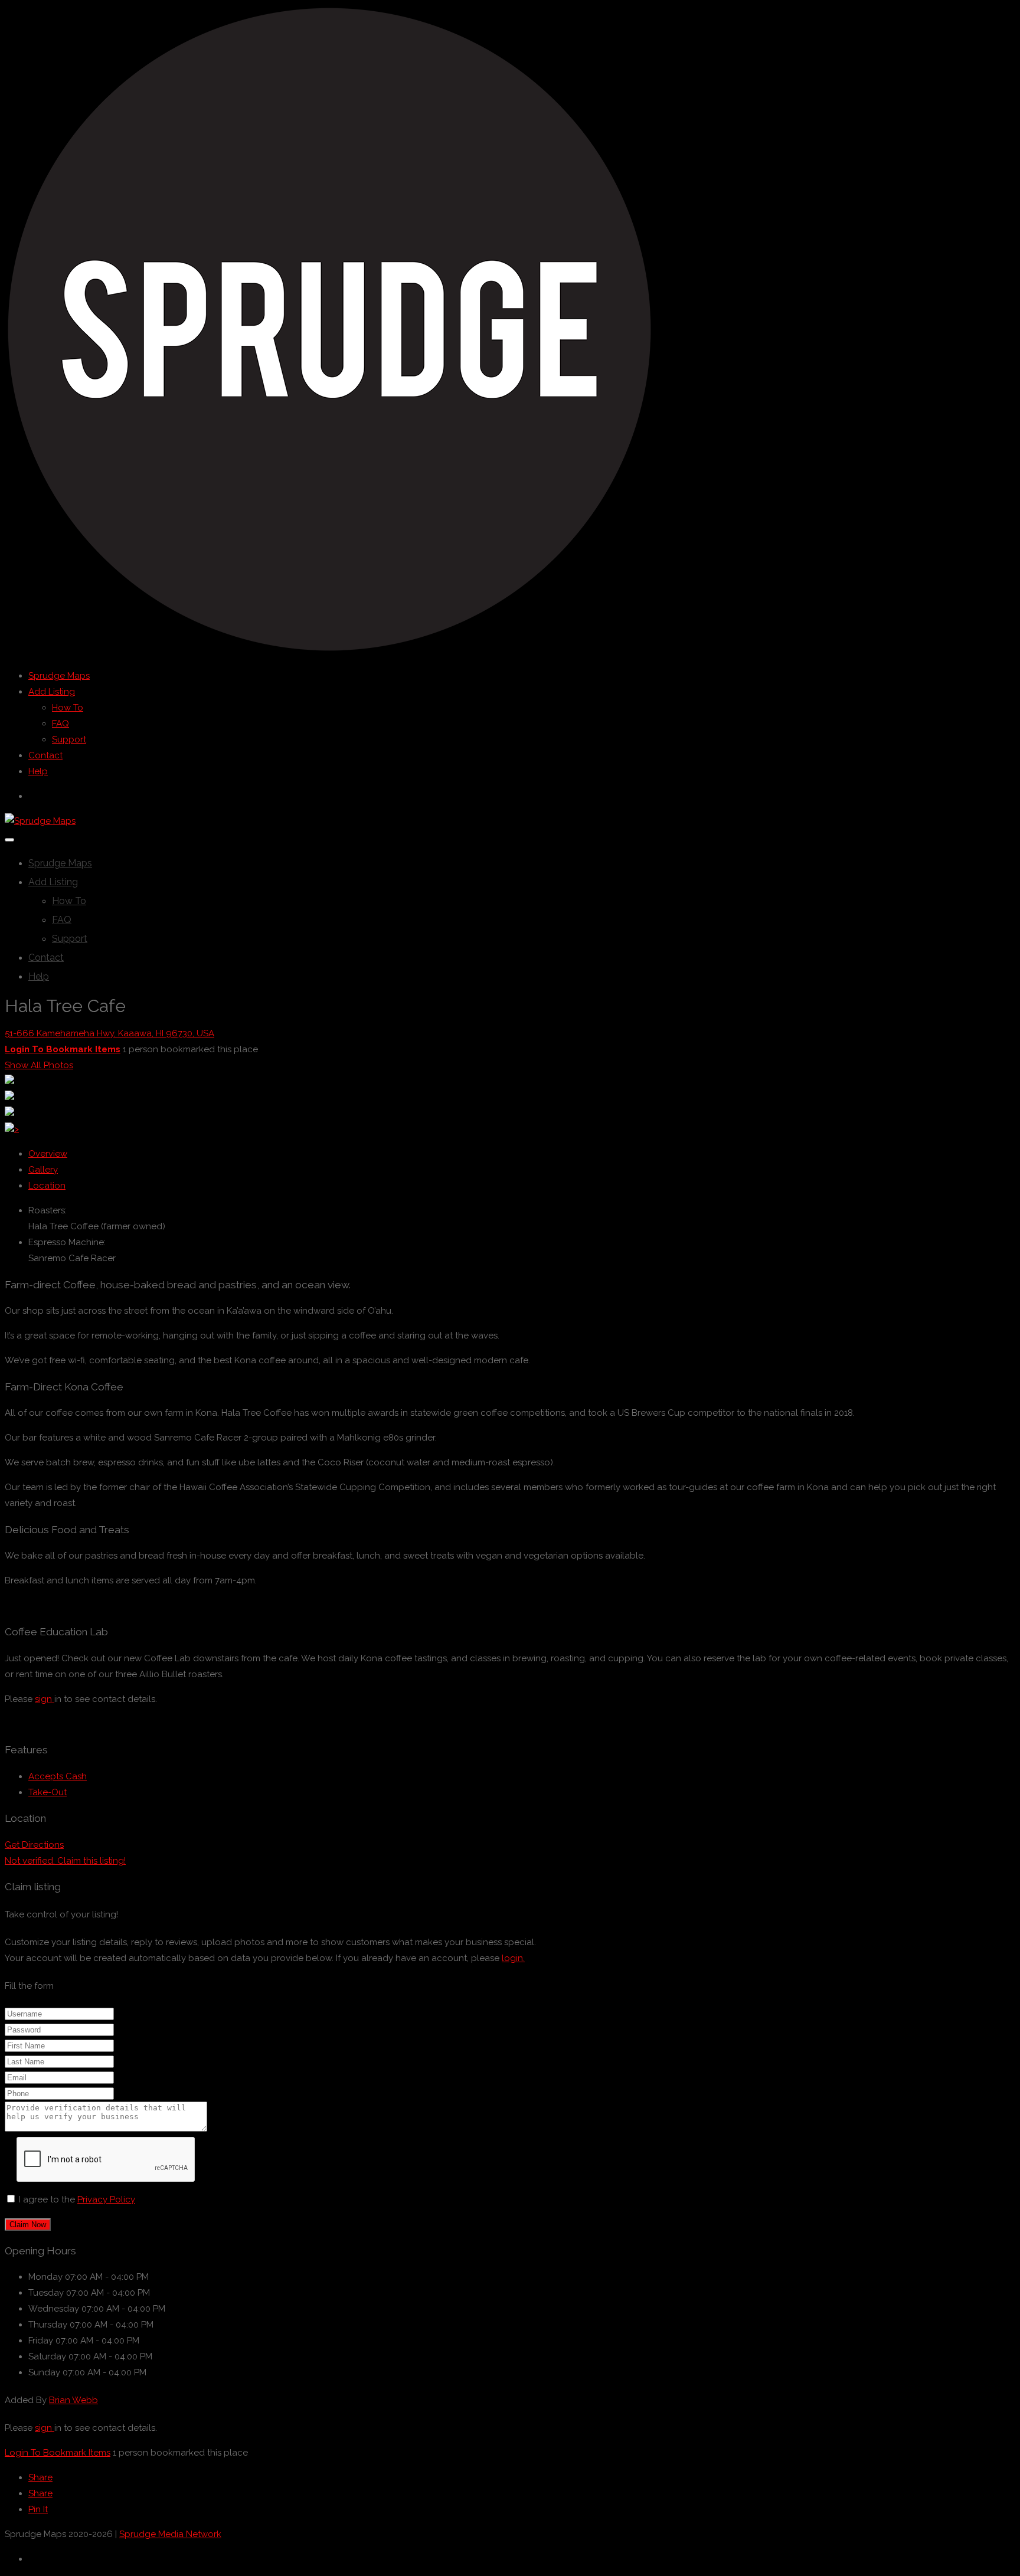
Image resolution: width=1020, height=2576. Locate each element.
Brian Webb (73, 2400)
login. (513, 1958)
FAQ (61, 724)
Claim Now (28, 2225)
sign (45, 1699)
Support (69, 739)
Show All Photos (39, 1065)
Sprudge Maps (59, 676)
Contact (45, 755)
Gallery (43, 1170)
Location (47, 1186)
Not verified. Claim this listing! (65, 1861)
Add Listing (52, 692)
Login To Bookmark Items (58, 2453)
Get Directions (34, 1845)
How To (68, 708)
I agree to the (77, 2199)
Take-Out (48, 1792)
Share (40, 2477)
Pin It (38, 2509)
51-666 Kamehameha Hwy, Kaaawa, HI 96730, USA (109, 1033)
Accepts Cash (58, 1776)
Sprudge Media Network (170, 2534)
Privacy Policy (106, 2199)
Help (38, 771)
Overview (48, 1154)
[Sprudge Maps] (329, 651)
